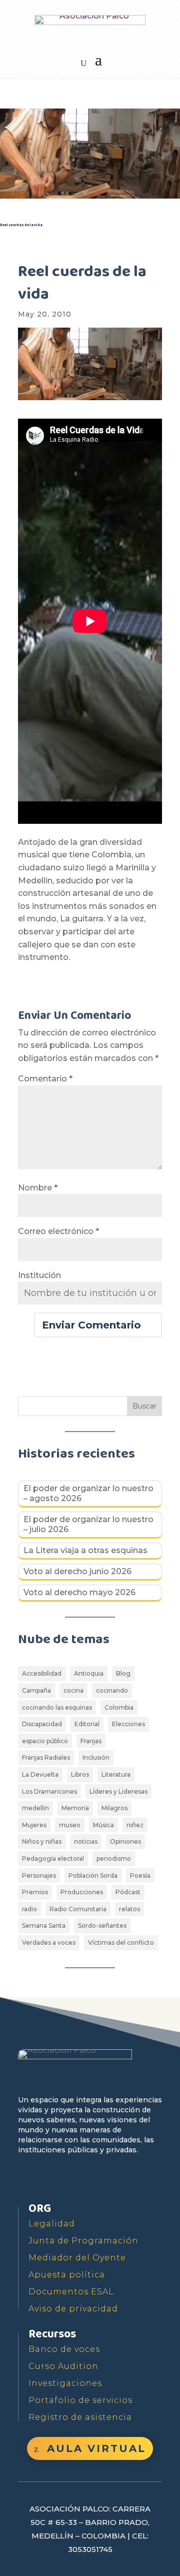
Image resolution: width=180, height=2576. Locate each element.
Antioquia (89, 1673)
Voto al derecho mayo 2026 (79, 1592)
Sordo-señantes (102, 1925)
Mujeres (34, 1825)
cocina (73, 1690)
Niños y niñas (42, 1841)
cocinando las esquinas (57, 1707)
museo (70, 1825)
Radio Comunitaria (78, 1909)
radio (29, 1909)
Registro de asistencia (80, 2417)
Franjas (91, 1741)
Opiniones (125, 1841)
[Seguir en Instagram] (96, 2179)
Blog (123, 1673)
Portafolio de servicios (80, 2400)
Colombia (119, 1707)
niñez (135, 1825)
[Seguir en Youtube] (73, 2179)
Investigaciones (65, 2383)
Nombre (38, 1188)
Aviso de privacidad (73, 2309)
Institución (39, 1275)
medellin (35, 1808)
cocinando (112, 1690)
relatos (129, 1909)
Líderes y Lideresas (118, 1791)
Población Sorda (93, 1875)
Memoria (75, 1808)
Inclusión (96, 1757)
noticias (86, 1841)
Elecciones (128, 1724)
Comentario (45, 1079)
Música (103, 1825)
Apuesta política (67, 2275)
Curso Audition (63, 2366)
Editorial (87, 1724)
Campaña (36, 1690)
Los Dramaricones (49, 1791)
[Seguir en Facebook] (27, 2179)
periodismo (114, 1858)
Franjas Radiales (46, 1757)
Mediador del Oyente (77, 2258)
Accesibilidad (42, 1673)
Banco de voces (64, 2349)
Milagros (114, 1808)
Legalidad (52, 2224)
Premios (35, 1892)
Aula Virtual (96, 2448)
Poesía (140, 1875)
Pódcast (128, 1892)
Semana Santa (44, 1925)
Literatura (116, 1774)
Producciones (82, 1892)
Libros (80, 1774)
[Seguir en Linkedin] (119, 2179)
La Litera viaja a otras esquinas (85, 1550)
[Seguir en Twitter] (50, 2179)
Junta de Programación (83, 2241)
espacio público (45, 1741)
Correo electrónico (58, 1231)
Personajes (39, 1875)
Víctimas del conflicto (121, 1943)
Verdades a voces (49, 1943)
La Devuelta (40, 1774)
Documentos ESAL (71, 2292)
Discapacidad (42, 1724)
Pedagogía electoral (53, 1858)
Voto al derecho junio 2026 (77, 1571)
